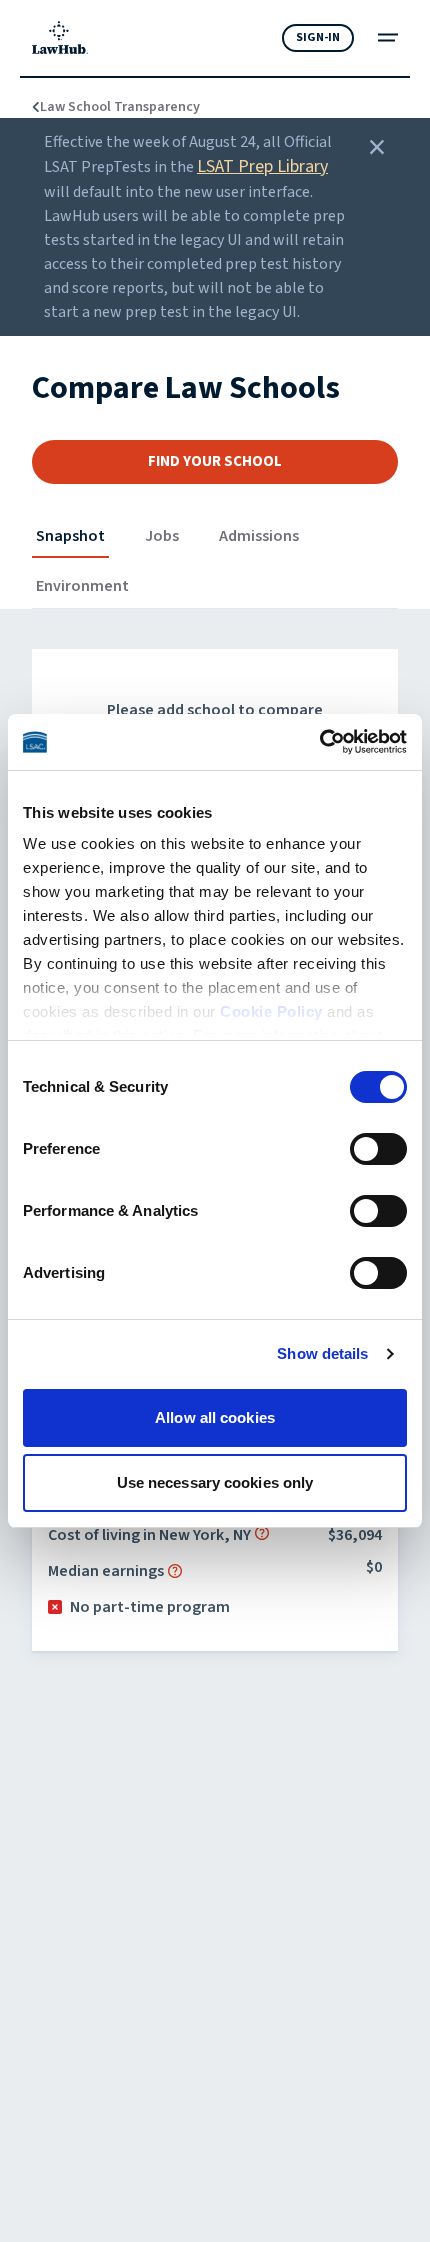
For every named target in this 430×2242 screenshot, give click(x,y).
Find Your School (215, 461)
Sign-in (318, 37)
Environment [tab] (82, 586)
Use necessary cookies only (215, 1482)
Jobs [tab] (162, 536)
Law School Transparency (108, 107)
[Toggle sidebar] (388, 37)
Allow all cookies (215, 1417)
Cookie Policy (271, 1011)
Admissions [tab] (259, 536)
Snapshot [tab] (70, 536)
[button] (262, 1533)
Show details (322, 1353)
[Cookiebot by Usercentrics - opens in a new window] (319, 742)
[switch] (378, 1149)
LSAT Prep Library (262, 166)
